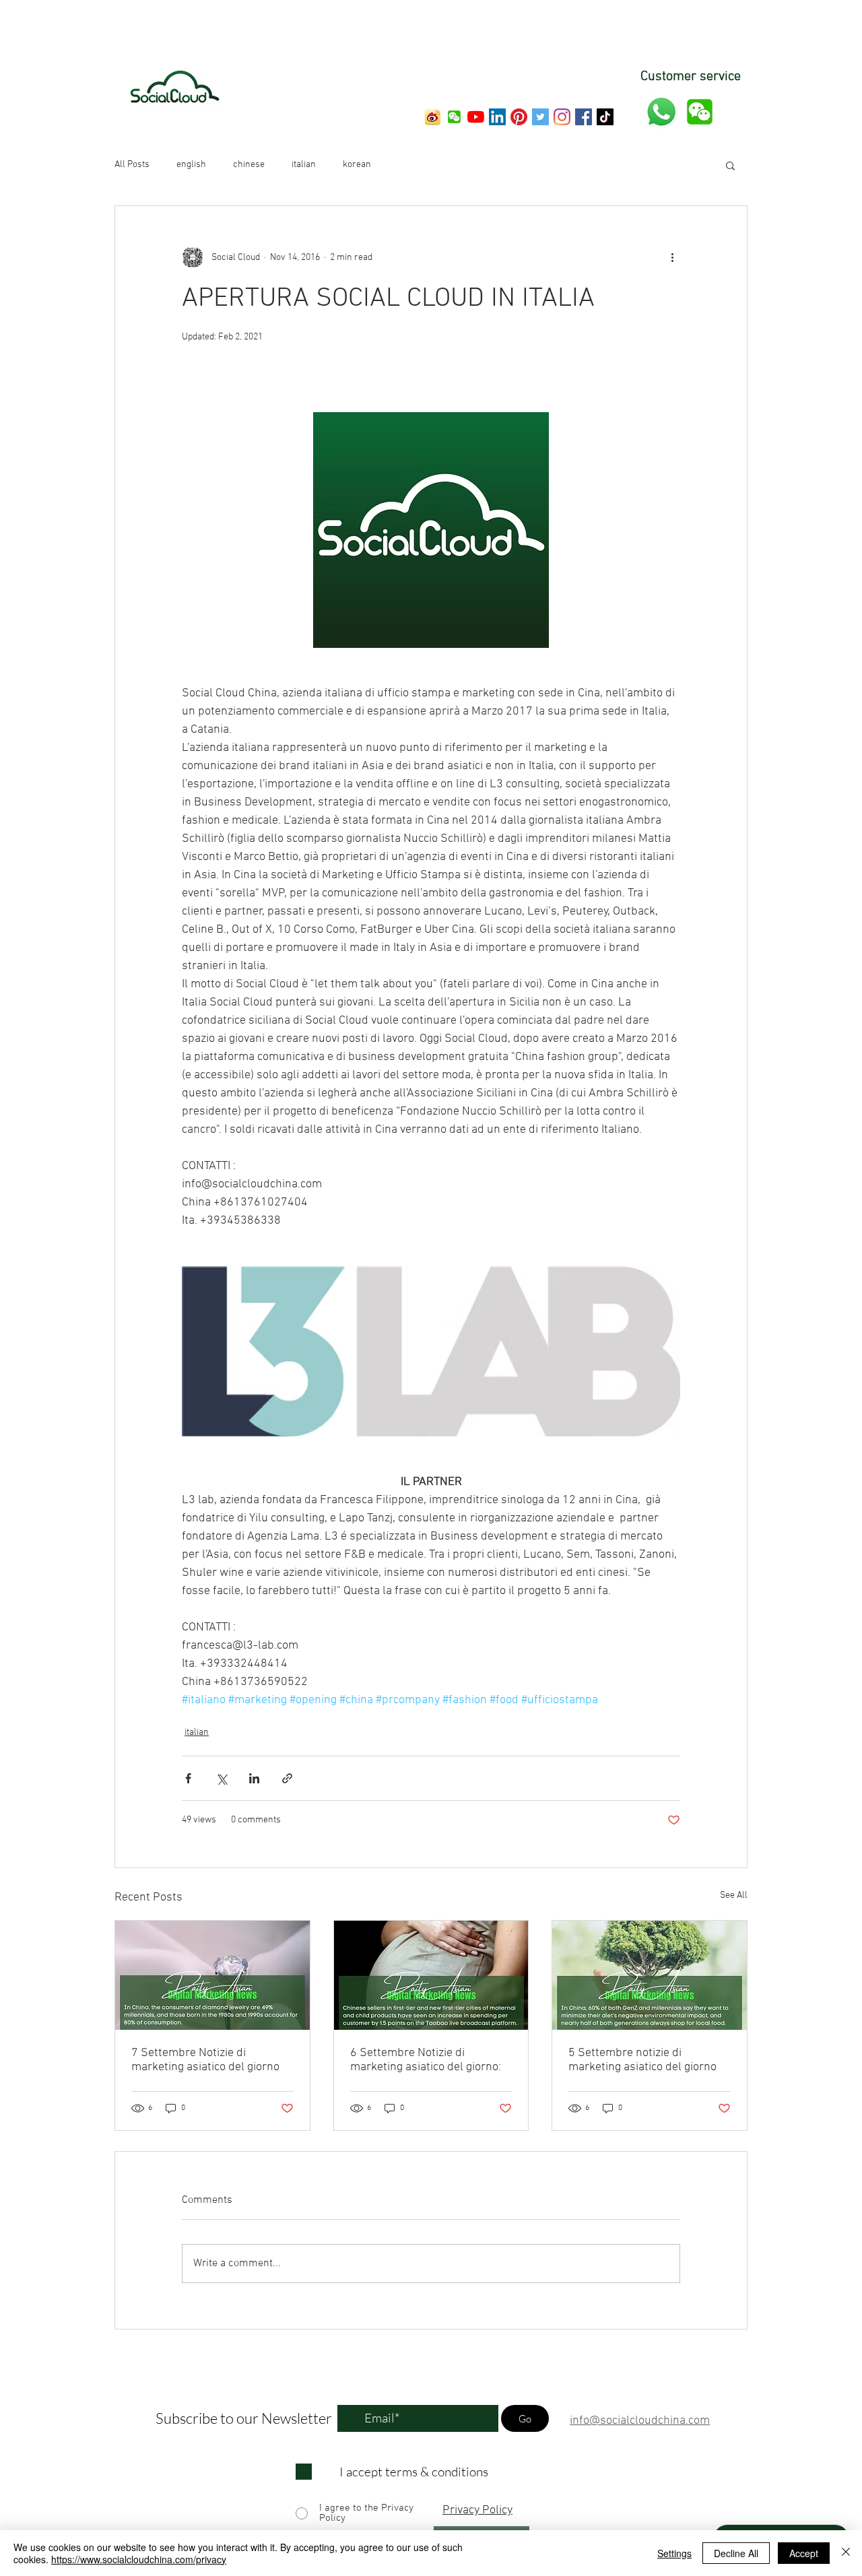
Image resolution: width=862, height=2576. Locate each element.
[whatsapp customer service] (661, 112)
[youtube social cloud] (476, 117)
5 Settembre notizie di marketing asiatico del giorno (642, 2060)
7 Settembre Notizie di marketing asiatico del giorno (205, 2060)
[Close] (846, 2553)
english (191, 165)
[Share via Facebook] (188, 1778)
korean (357, 165)
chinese (249, 165)
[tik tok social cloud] (605, 117)
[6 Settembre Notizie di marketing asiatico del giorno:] (431, 1975)
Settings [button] (674, 2553)
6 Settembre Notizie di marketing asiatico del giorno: (426, 2060)
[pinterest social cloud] (519, 117)
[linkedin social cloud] (497, 117)
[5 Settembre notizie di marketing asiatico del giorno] (650, 1975)
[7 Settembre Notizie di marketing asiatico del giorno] (212, 1975)
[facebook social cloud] (584, 117)
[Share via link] (287, 1778)
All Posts (132, 165)
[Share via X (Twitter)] (221, 1778)
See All (734, 1895)
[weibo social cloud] (433, 117)
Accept (804, 2553)
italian (304, 165)
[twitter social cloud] (540, 117)
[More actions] (672, 257)
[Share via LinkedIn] (254, 1778)
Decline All (736, 2553)
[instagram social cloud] (562, 117)
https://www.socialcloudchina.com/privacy (139, 2559)
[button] (454, 117)
